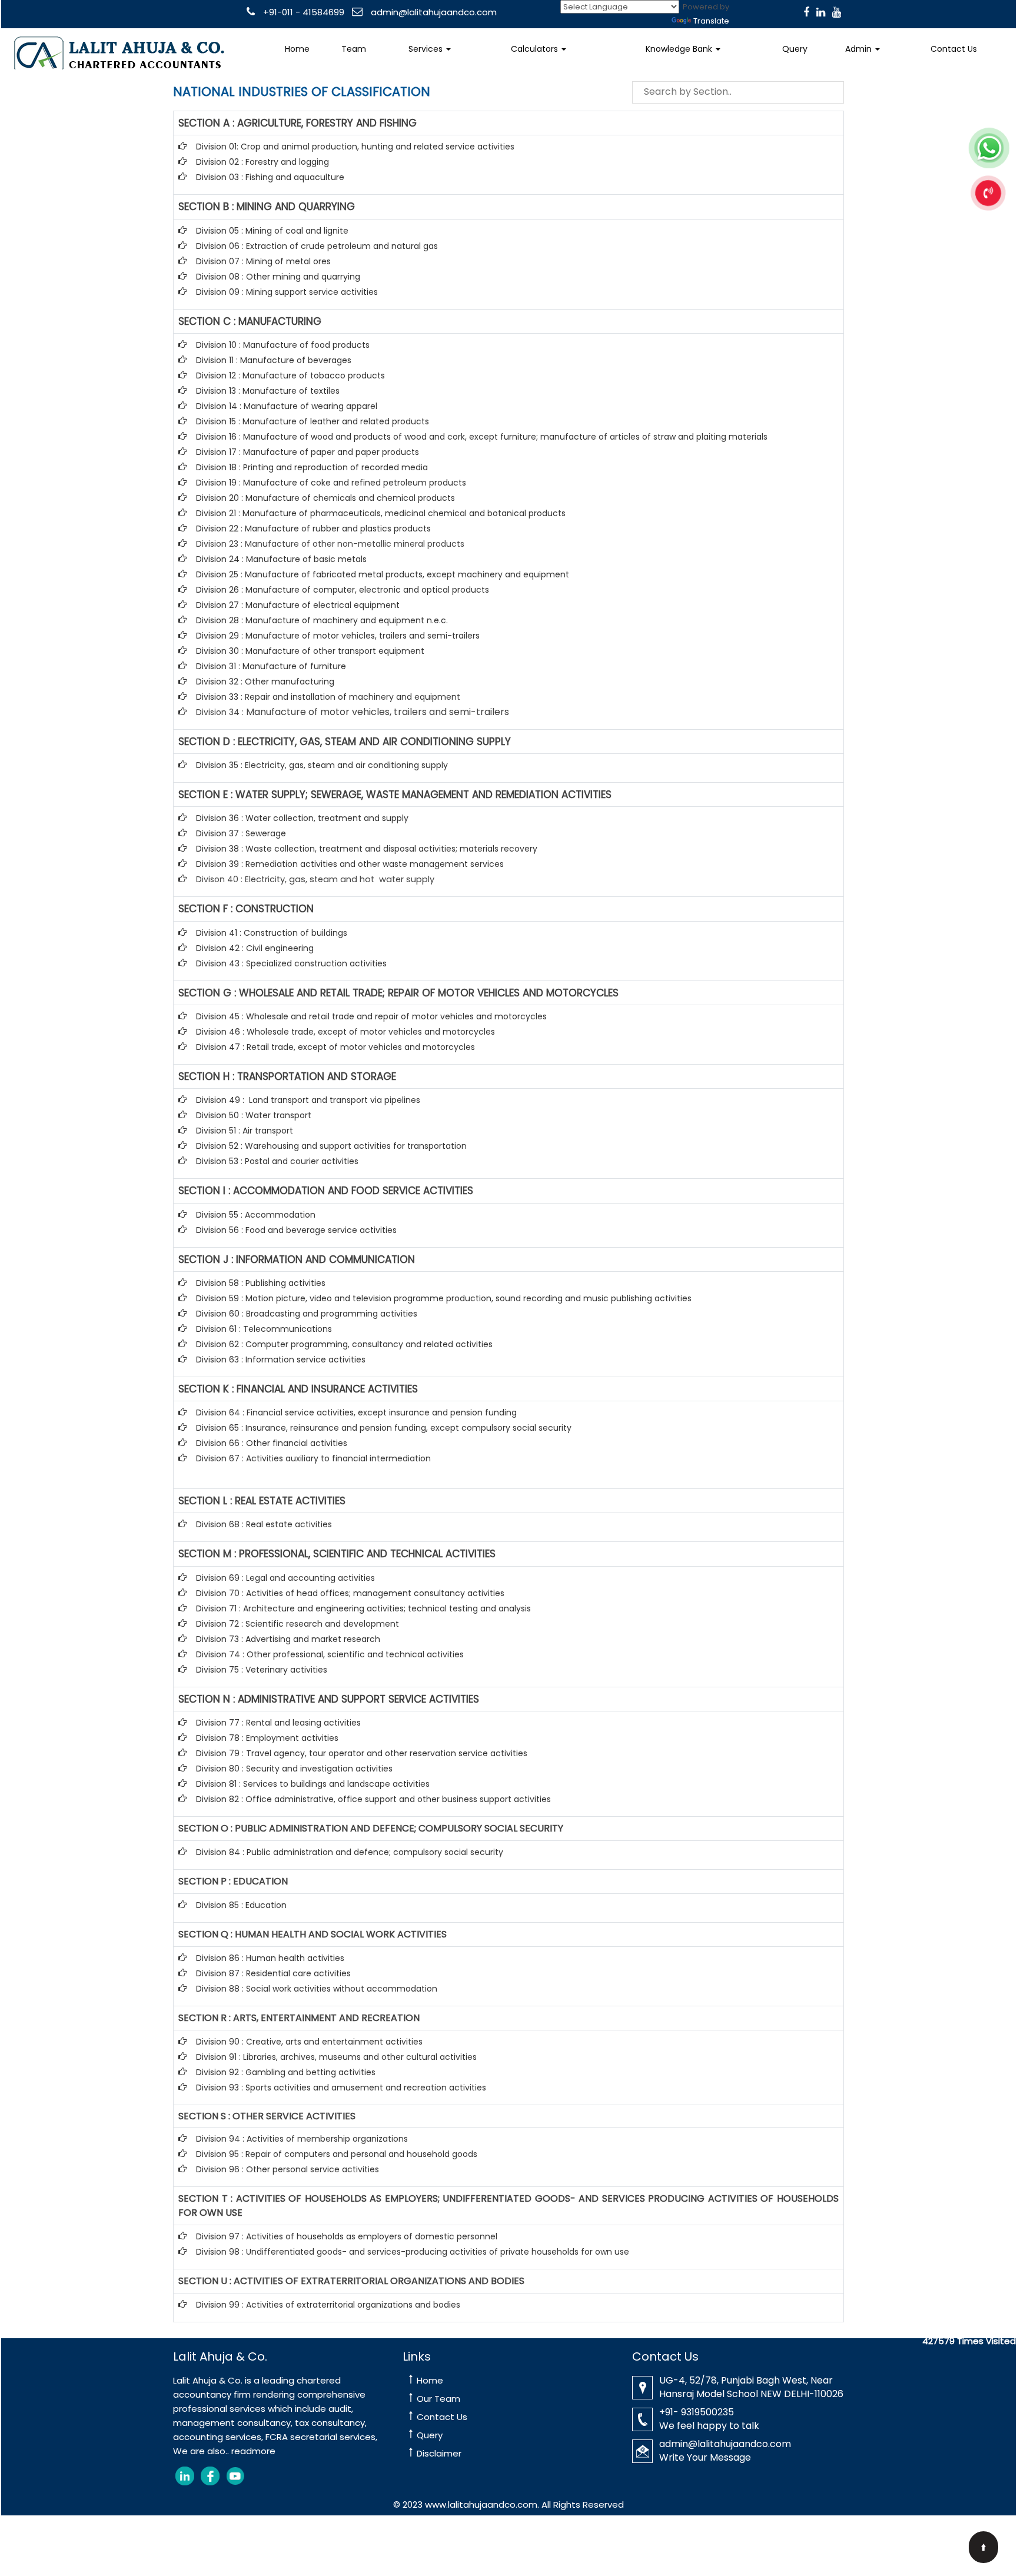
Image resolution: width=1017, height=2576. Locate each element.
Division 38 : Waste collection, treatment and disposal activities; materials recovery (367, 849)
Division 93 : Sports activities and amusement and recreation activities (341, 2088)
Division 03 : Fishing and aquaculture (270, 177)
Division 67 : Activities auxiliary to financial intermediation (313, 1458)
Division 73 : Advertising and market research (288, 1639)
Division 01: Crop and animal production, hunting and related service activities (355, 147)
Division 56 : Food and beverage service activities (296, 1230)
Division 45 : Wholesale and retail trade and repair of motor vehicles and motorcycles (373, 1016)
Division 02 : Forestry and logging (262, 162)
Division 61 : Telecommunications (264, 1329)
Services (427, 49)
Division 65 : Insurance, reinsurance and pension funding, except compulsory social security (384, 1428)
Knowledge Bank (680, 49)
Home (297, 49)
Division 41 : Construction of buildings (272, 933)
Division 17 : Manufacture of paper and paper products (308, 452)
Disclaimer (439, 2453)
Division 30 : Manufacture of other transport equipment (310, 651)
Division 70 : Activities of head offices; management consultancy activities (350, 1593)
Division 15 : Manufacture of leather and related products (313, 421)
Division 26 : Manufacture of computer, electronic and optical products (343, 590)
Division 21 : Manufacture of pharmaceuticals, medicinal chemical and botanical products (381, 513)
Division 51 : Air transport (245, 1131)
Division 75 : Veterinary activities (262, 1670)
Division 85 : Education (241, 1905)
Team (354, 49)
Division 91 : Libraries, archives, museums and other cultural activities (336, 2057)
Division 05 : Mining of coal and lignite (272, 231)
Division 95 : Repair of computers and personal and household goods (337, 2154)
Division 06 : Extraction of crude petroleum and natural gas (317, 246)
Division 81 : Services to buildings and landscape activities (313, 1784)
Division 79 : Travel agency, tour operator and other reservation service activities (362, 1753)
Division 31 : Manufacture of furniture (271, 666)
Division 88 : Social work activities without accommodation (317, 1989)
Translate (711, 21)
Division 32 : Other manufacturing (265, 682)
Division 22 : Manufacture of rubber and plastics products (313, 529)
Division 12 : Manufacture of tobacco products (290, 375)
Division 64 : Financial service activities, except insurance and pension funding (356, 1412)
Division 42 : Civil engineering (255, 948)
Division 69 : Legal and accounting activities (285, 1578)
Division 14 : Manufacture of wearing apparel (287, 406)
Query (795, 49)
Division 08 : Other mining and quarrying (278, 277)
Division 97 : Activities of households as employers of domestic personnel (347, 2236)
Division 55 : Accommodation (257, 1215)
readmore (253, 2451)
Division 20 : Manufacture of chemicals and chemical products (325, 498)
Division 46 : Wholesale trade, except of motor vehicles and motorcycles (345, 1032)
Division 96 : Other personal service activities (288, 2169)
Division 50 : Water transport (254, 1115)
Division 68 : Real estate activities (264, 1524)
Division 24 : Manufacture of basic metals (281, 559)
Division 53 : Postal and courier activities (277, 1161)
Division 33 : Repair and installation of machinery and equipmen (326, 697)
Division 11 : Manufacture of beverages (274, 360)
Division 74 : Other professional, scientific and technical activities (330, 1654)
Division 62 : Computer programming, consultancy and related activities (344, 1344)
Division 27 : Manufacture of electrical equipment (298, 605)
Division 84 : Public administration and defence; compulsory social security (350, 1852)
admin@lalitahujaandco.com (433, 12)
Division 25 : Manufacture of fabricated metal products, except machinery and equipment (383, 574)
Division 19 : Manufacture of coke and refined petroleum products (331, 483)
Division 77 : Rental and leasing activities (278, 1723)
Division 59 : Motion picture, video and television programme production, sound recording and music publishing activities (444, 1298)
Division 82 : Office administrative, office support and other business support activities (373, 1799)
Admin (860, 49)
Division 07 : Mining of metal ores (263, 261)
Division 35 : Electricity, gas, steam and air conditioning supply (322, 765)
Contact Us (954, 49)
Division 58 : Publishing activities (261, 1283)
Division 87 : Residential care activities (273, 1973)
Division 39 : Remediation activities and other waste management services (350, 864)
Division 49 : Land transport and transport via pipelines (308, 1100)
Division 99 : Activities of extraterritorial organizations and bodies (328, 2305)
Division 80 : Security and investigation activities (294, 1769)
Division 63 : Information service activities (281, 1360)
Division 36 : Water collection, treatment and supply (302, 818)
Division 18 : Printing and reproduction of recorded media (312, 467)
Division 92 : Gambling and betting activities (286, 2072)
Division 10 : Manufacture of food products (283, 345)
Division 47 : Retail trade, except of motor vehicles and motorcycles (335, 1047)
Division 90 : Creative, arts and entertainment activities (309, 2042)
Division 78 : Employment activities (267, 1738)
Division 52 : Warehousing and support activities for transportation (331, 1146)
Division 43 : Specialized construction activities (291, 963)
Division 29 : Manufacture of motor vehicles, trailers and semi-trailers (338, 636)
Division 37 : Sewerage (241, 833)
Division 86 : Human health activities (270, 1958)
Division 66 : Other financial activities (272, 1443)
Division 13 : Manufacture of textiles (268, 391)
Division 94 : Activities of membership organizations (302, 2139)
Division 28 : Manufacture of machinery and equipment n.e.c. (322, 620)
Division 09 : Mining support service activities (287, 292)
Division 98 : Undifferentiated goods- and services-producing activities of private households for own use (413, 2252)
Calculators (536, 49)
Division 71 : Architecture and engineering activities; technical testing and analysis (363, 1608)
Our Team (438, 2399)
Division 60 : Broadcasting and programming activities (307, 1314)
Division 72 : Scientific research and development (299, 1624)
